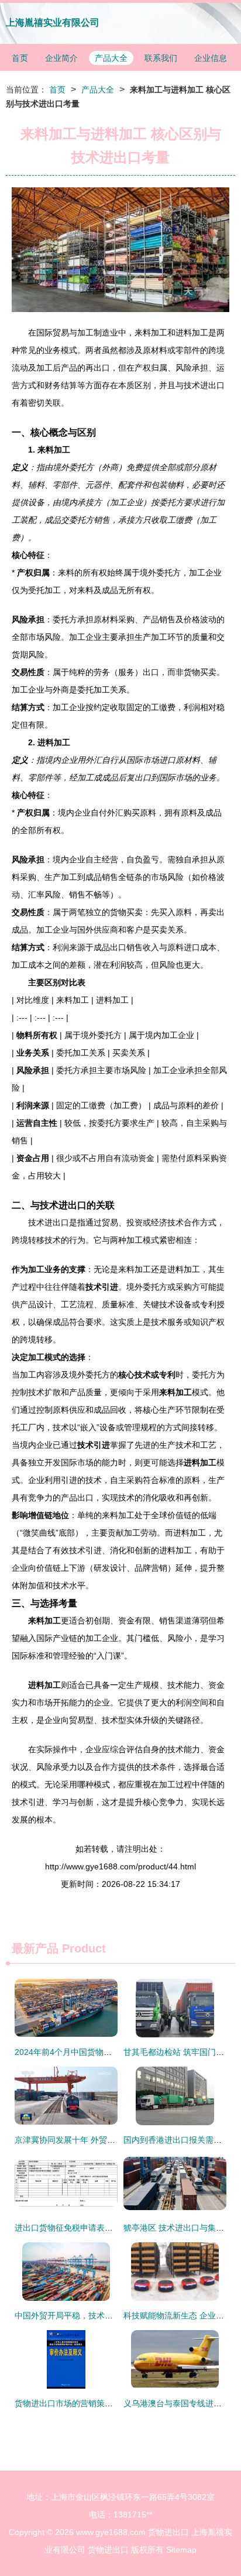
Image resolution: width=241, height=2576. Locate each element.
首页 (20, 58)
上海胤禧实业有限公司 (53, 23)
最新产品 (35, 1948)
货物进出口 (168, 2532)
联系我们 (161, 58)
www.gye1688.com (111, 2532)
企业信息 (211, 58)
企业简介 (61, 58)
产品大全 (111, 58)
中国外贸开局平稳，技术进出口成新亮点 (88, 2315)
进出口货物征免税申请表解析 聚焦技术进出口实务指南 (114, 2228)
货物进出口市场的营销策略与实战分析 (84, 2403)
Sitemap (181, 2550)
